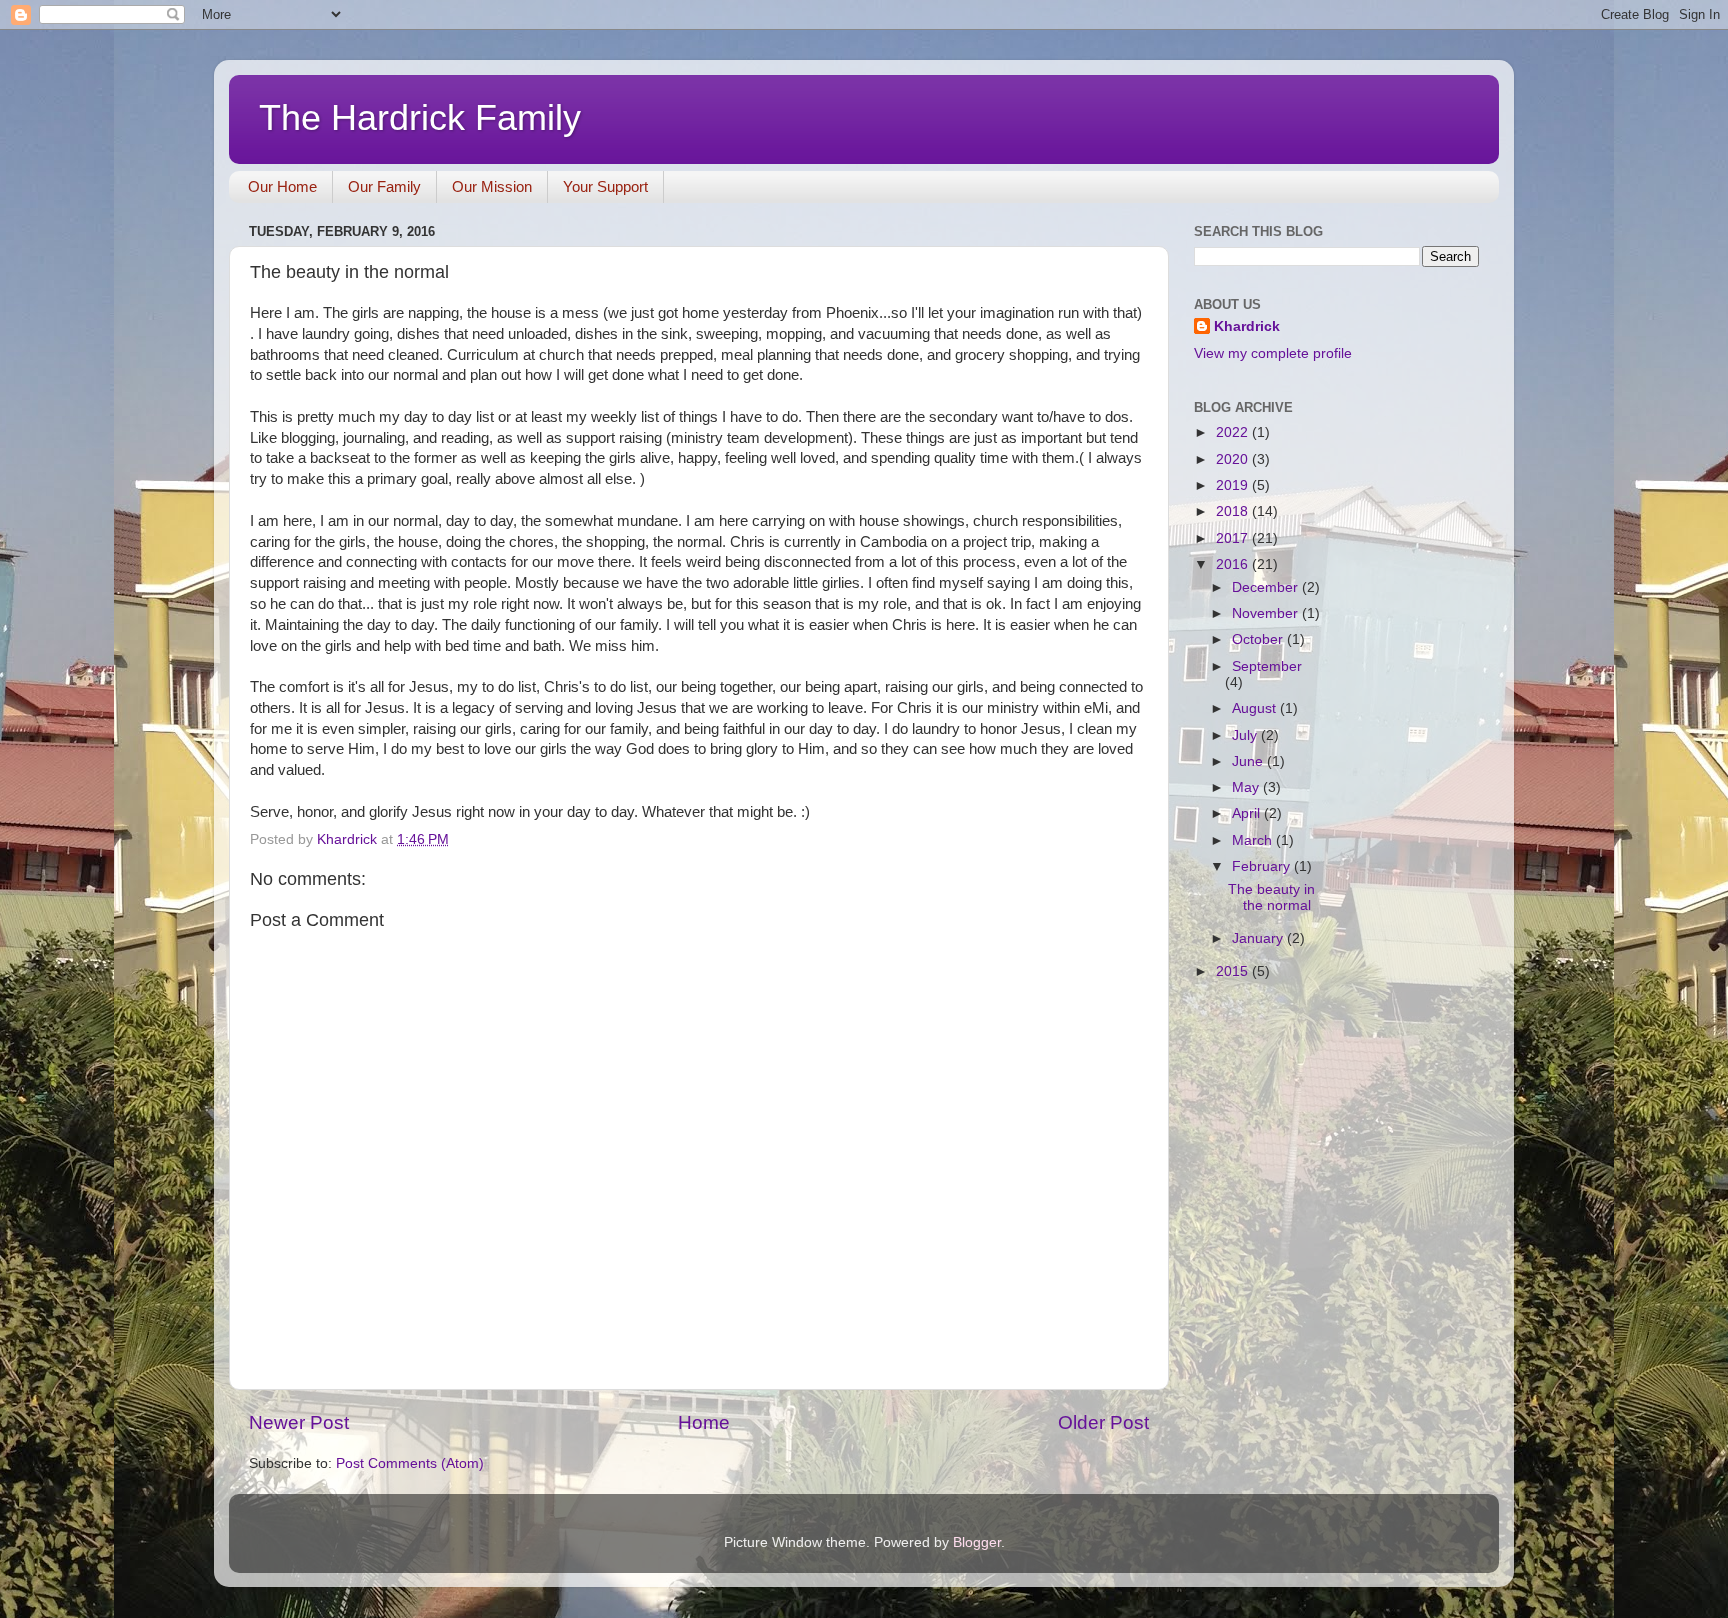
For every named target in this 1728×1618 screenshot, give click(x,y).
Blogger (977, 1542)
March (1254, 840)
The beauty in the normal (1271, 897)
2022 (1234, 432)
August (1256, 708)
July (1246, 735)
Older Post (1103, 1422)
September (1267, 666)
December (1267, 587)
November (1267, 613)
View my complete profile (1273, 353)
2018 (1234, 511)
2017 (1234, 538)
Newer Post (299, 1422)
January (1259, 938)
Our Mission (492, 186)
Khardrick (1247, 326)
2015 (1234, 971)
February (1263, 866)
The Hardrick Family (420, 117)
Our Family (384, 186)
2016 (1234, 564)
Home (704, 1422)
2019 (1234, 485)
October (1259, 639)
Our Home (282, 186)
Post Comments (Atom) (410, 1463)
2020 (1234, 459)
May (1247, 787)
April (1248, 813)
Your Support (605, 186)
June (1249, 761)
